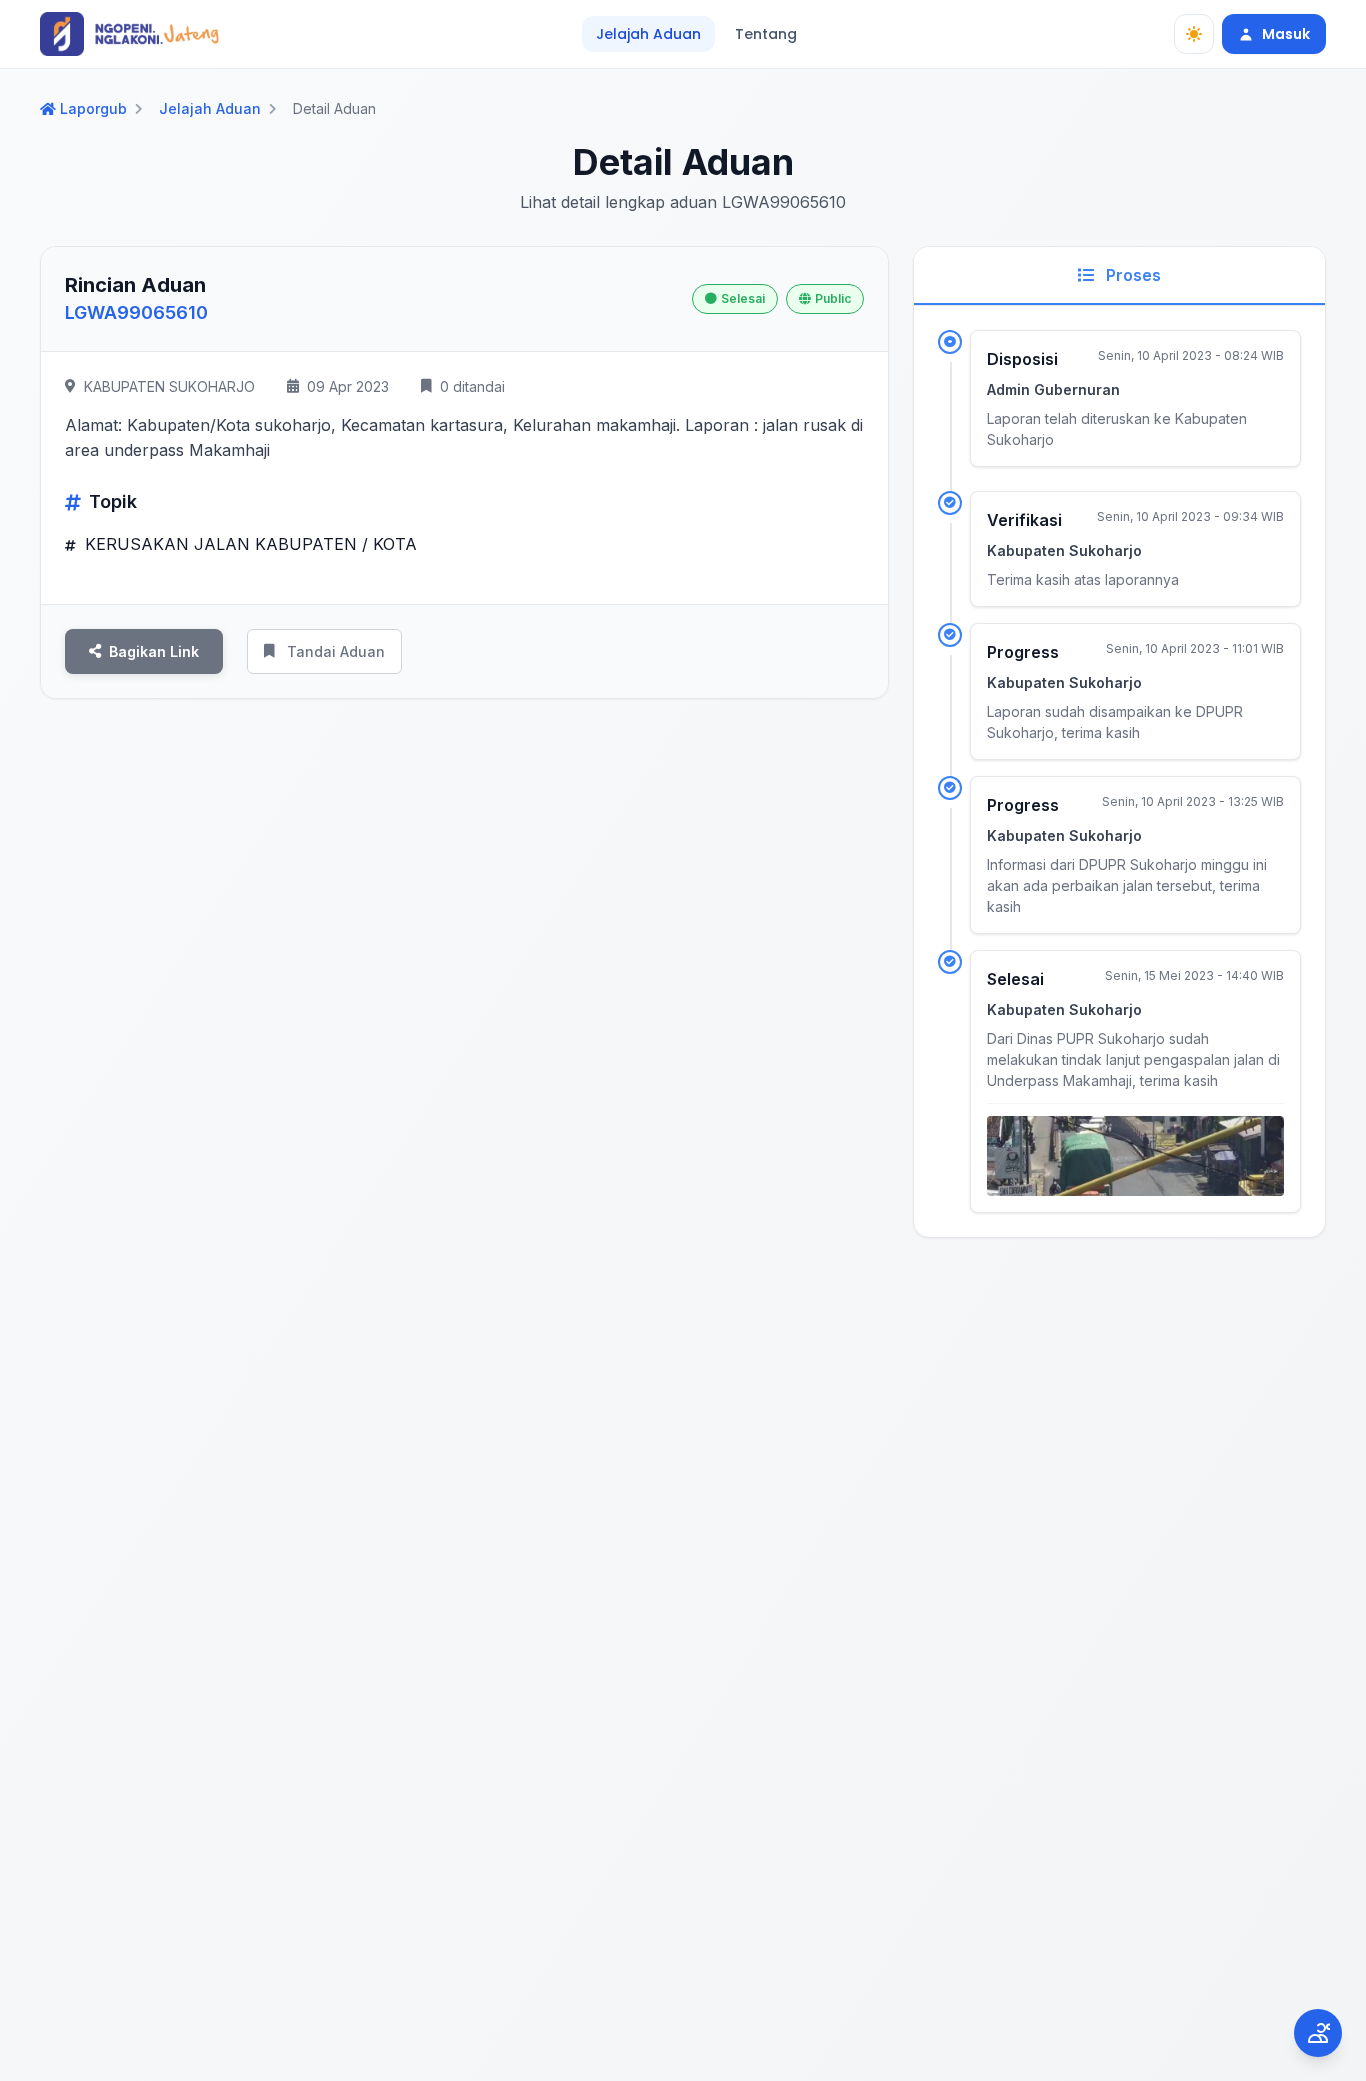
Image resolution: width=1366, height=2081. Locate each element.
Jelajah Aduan (648, 34)
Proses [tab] (1131, 275)
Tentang (766, 34)
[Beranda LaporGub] (129, 34)
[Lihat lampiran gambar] (1135, 1156)
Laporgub (93, 109)
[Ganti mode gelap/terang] (1194, 34)
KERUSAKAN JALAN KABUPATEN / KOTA (248, 544)
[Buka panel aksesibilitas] (1318, 2033)
